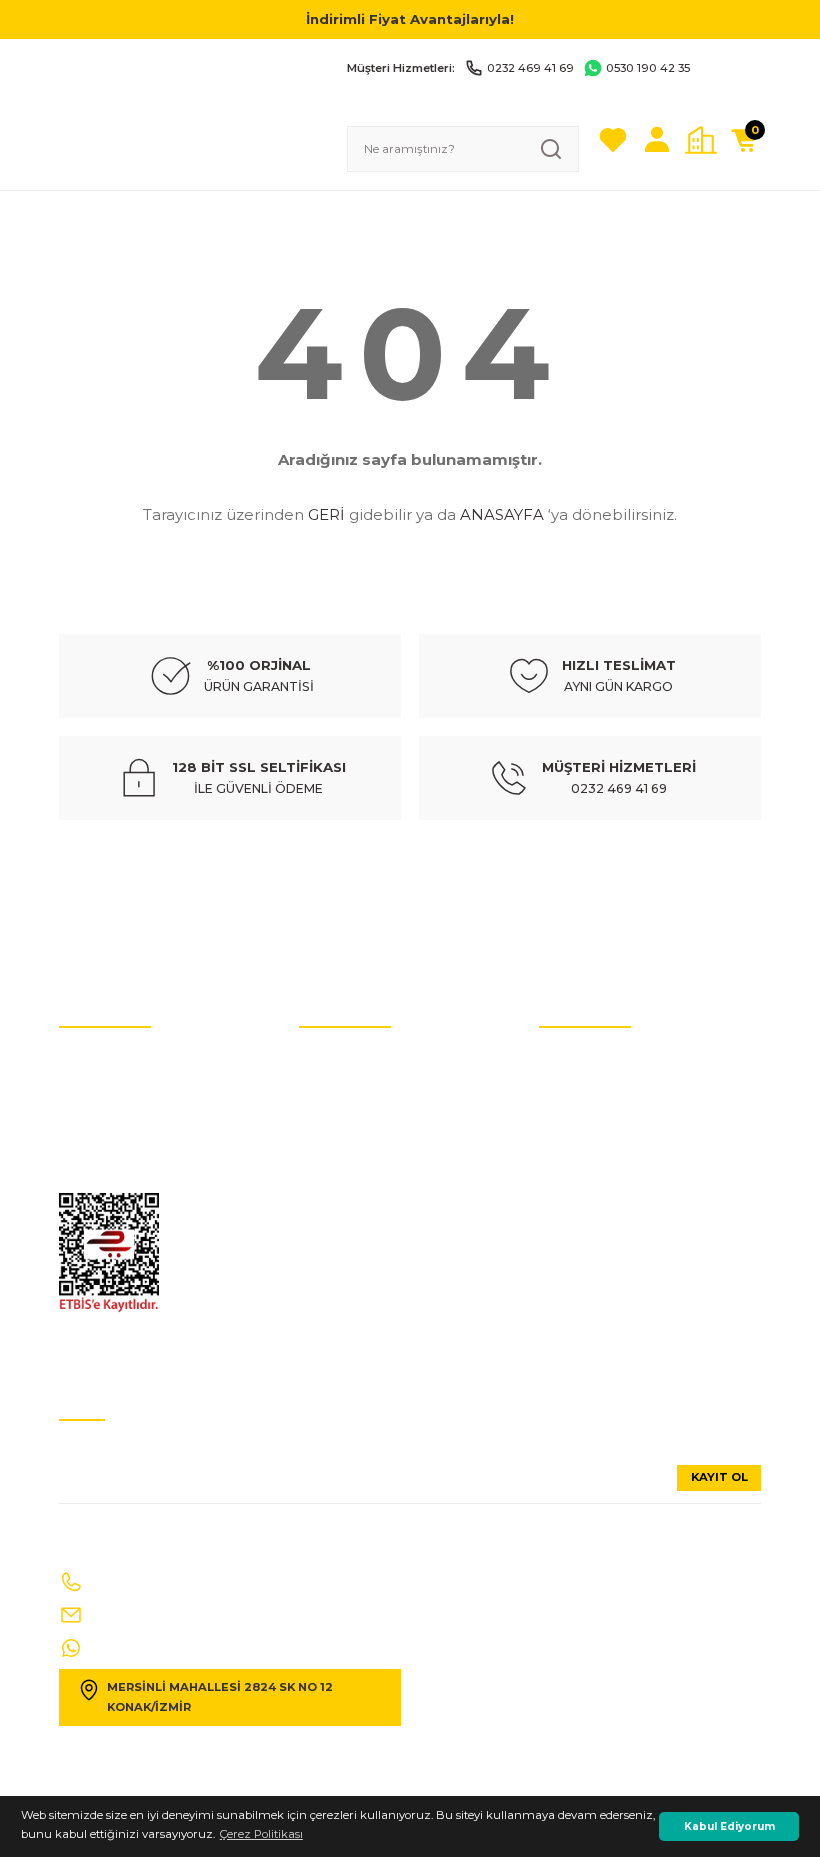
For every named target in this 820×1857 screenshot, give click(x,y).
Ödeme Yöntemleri (591, 1238)
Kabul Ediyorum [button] (729, 1826)
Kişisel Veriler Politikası (121, 1088)
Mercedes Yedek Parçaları (369, 1208)
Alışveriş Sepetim (586, 1268)
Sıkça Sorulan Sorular (599, 1118)
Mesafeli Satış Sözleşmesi (608, 1208)
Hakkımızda (574, 1148)
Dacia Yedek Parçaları (360, 1358)
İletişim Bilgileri (582, 1058)
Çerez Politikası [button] (261, 1834)
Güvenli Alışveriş (584, 1178)
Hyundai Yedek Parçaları (367, 1118)
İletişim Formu (100, 1148)
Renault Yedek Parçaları (365, 1238)
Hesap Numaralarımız (122, 1118)
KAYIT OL (719, 1477)
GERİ (326, 514)
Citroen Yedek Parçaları (363, 1178)
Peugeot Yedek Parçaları (366, 1328)
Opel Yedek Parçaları (356, 1298)
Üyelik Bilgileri (578, 1088)
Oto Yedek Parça (344, 1058)
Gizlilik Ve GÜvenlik (112, 1178)
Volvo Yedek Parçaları (357, 1148)
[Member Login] (657, 140)
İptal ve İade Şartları (113, 1058)
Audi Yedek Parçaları (356, 1088)
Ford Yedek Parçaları (356, 1268)
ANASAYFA (502, 514)
